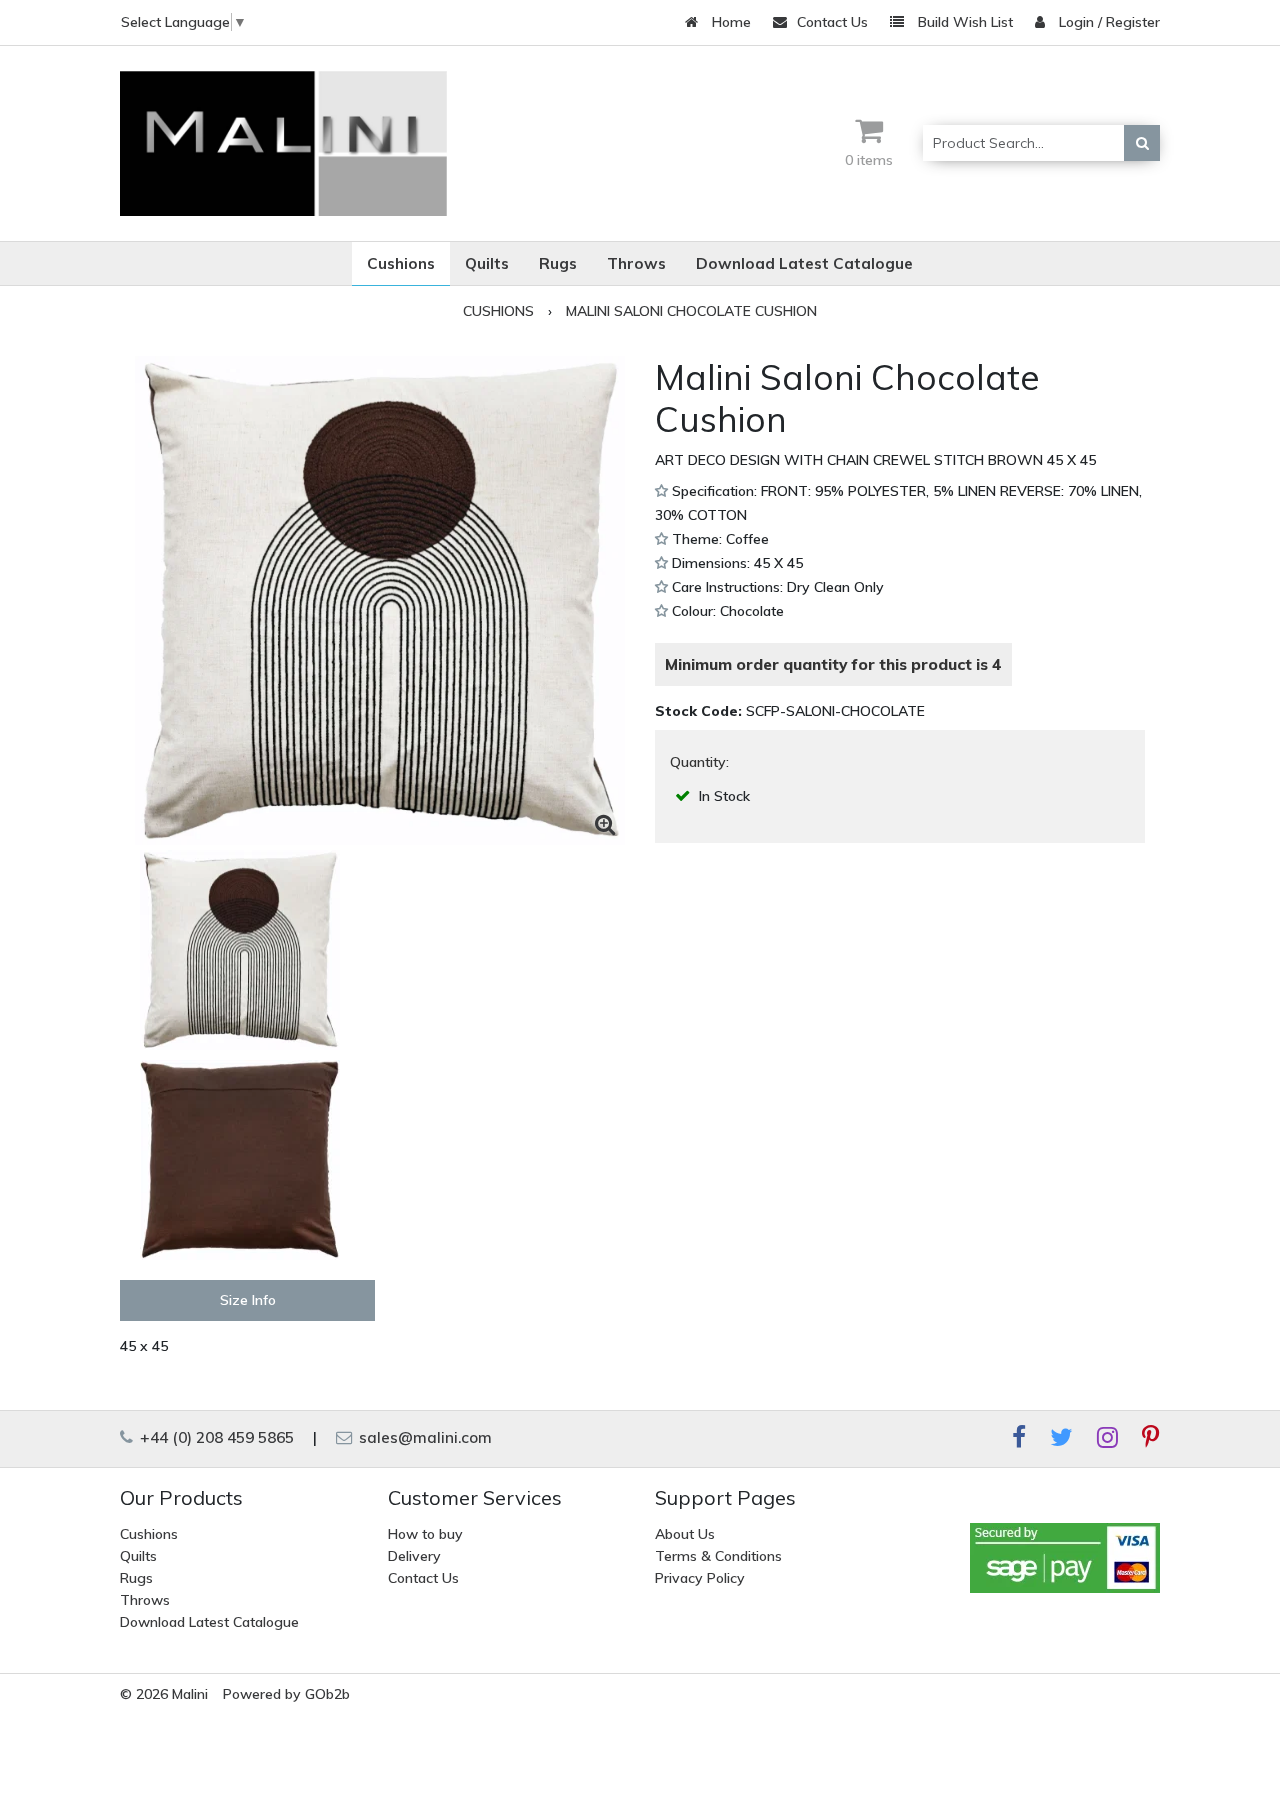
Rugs (136, 1578)
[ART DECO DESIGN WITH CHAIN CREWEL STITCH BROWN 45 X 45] (380, 601)
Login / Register (1107, 22)
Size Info (248, 1300)
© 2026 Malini (164, 1694)
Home (729, 22)
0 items (869, 160)
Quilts (138, 1556)
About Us (685, 1534)
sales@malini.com (423, 1437)
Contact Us (832, 22)
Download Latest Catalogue (209, 1622)
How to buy (425, 1534)
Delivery (414, 1556)
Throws (145, 1600)
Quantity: (699, 762)
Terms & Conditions (718, 1556)
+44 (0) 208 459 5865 (215, 1437)
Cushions (149, 1534)
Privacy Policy (700, 1578)
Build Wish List (963, 22)
